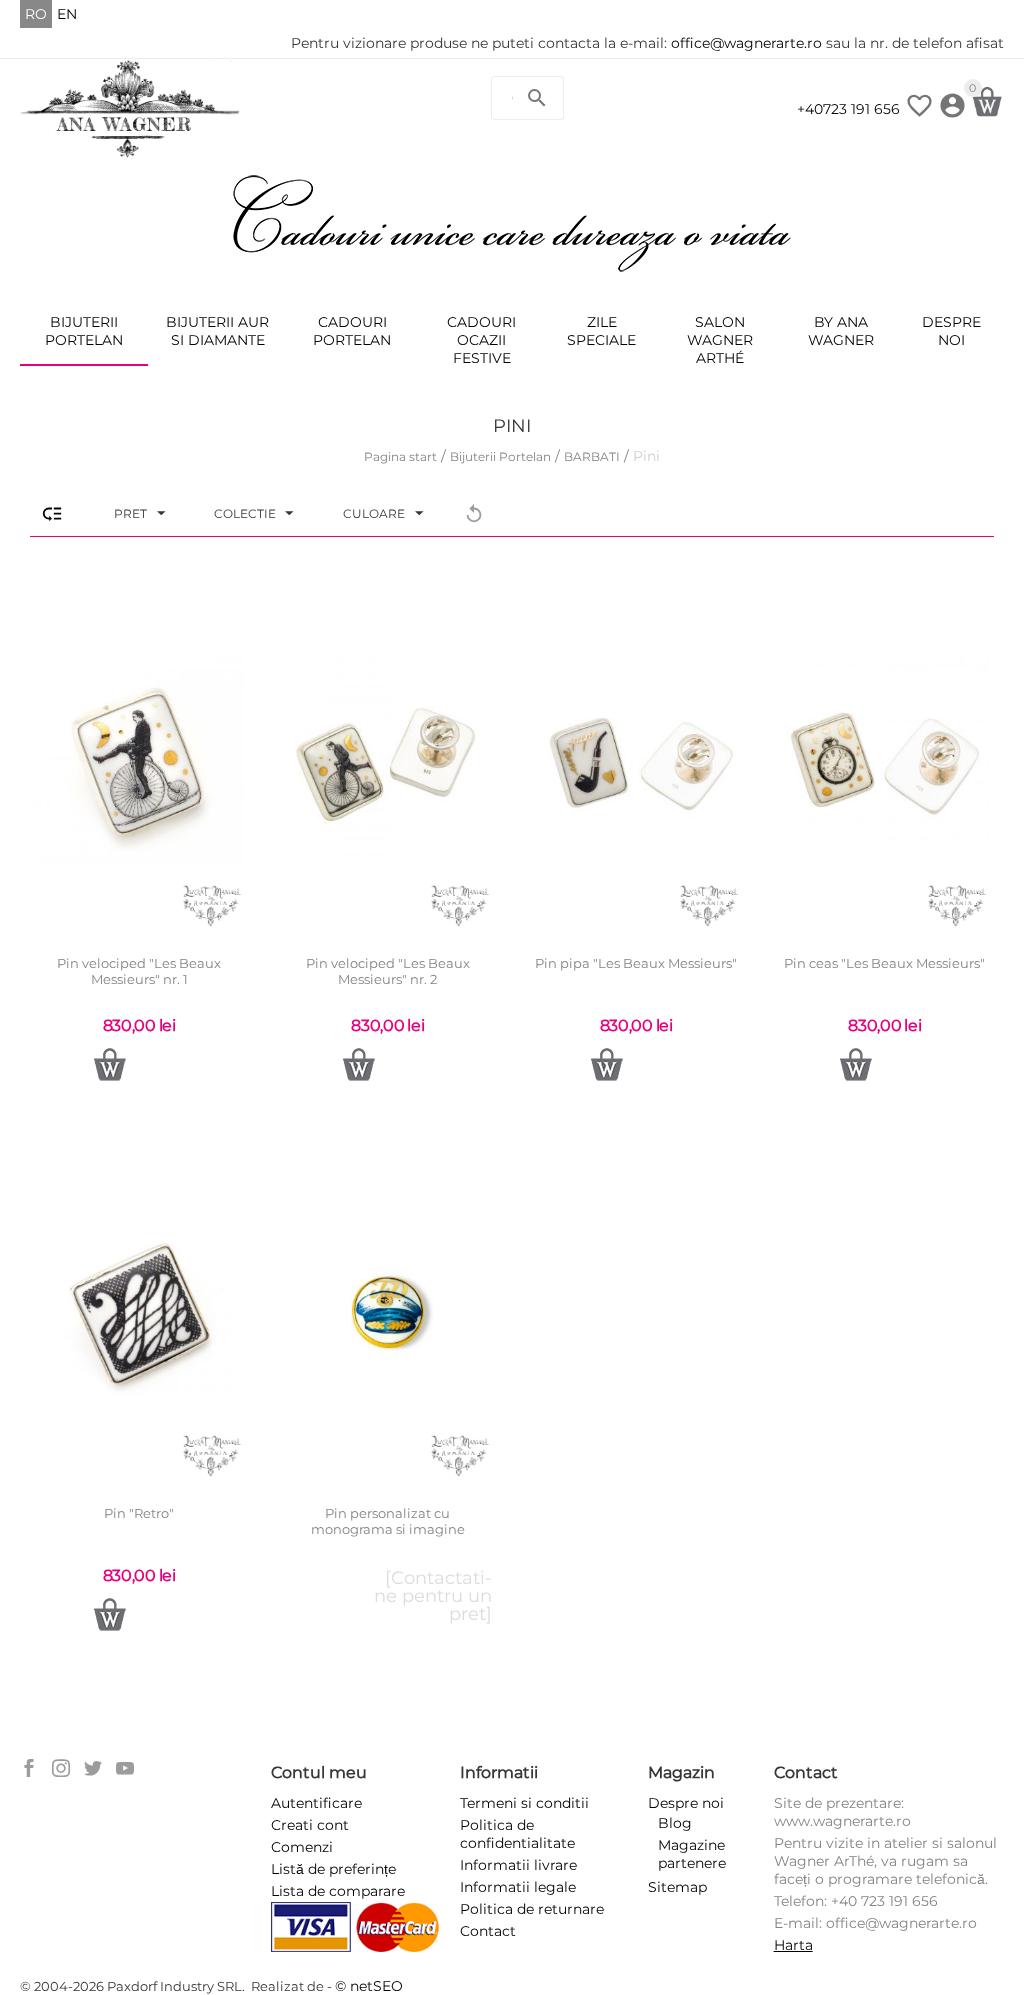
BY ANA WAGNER (841, 331)
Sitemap (677, 1887)
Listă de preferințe (333, 1869)
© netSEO (369, 1986)
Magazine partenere (692, 1854)
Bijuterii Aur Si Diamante (217, 331)
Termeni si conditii (524, 1803)
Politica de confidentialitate (517, 1834)
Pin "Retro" (139, 1513)
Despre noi (951, 331)
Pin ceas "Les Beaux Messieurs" (884, 963)
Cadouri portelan (352, 331)
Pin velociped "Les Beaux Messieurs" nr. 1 (139, 971)
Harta (793, 1945)
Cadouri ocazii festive (481, 340)
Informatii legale (518, 1887)
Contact (488, 1931)
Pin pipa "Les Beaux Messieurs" (636, 963)
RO (36, 14)
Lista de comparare (338, 1891)
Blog (675, 1823)
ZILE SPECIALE (601, 331)
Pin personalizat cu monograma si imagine (388, 1521)
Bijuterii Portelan (84, 331)
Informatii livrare (518, 1865)
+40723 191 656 (848, 109)
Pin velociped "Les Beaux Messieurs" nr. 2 (388, 971)
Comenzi (302, 1847)
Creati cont (310, 1825)
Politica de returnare (532, 1909)
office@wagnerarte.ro (746, 43)
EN (67, 14)
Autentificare (316, 1803)
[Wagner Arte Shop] (130, 108)
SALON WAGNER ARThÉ (720, 340)
